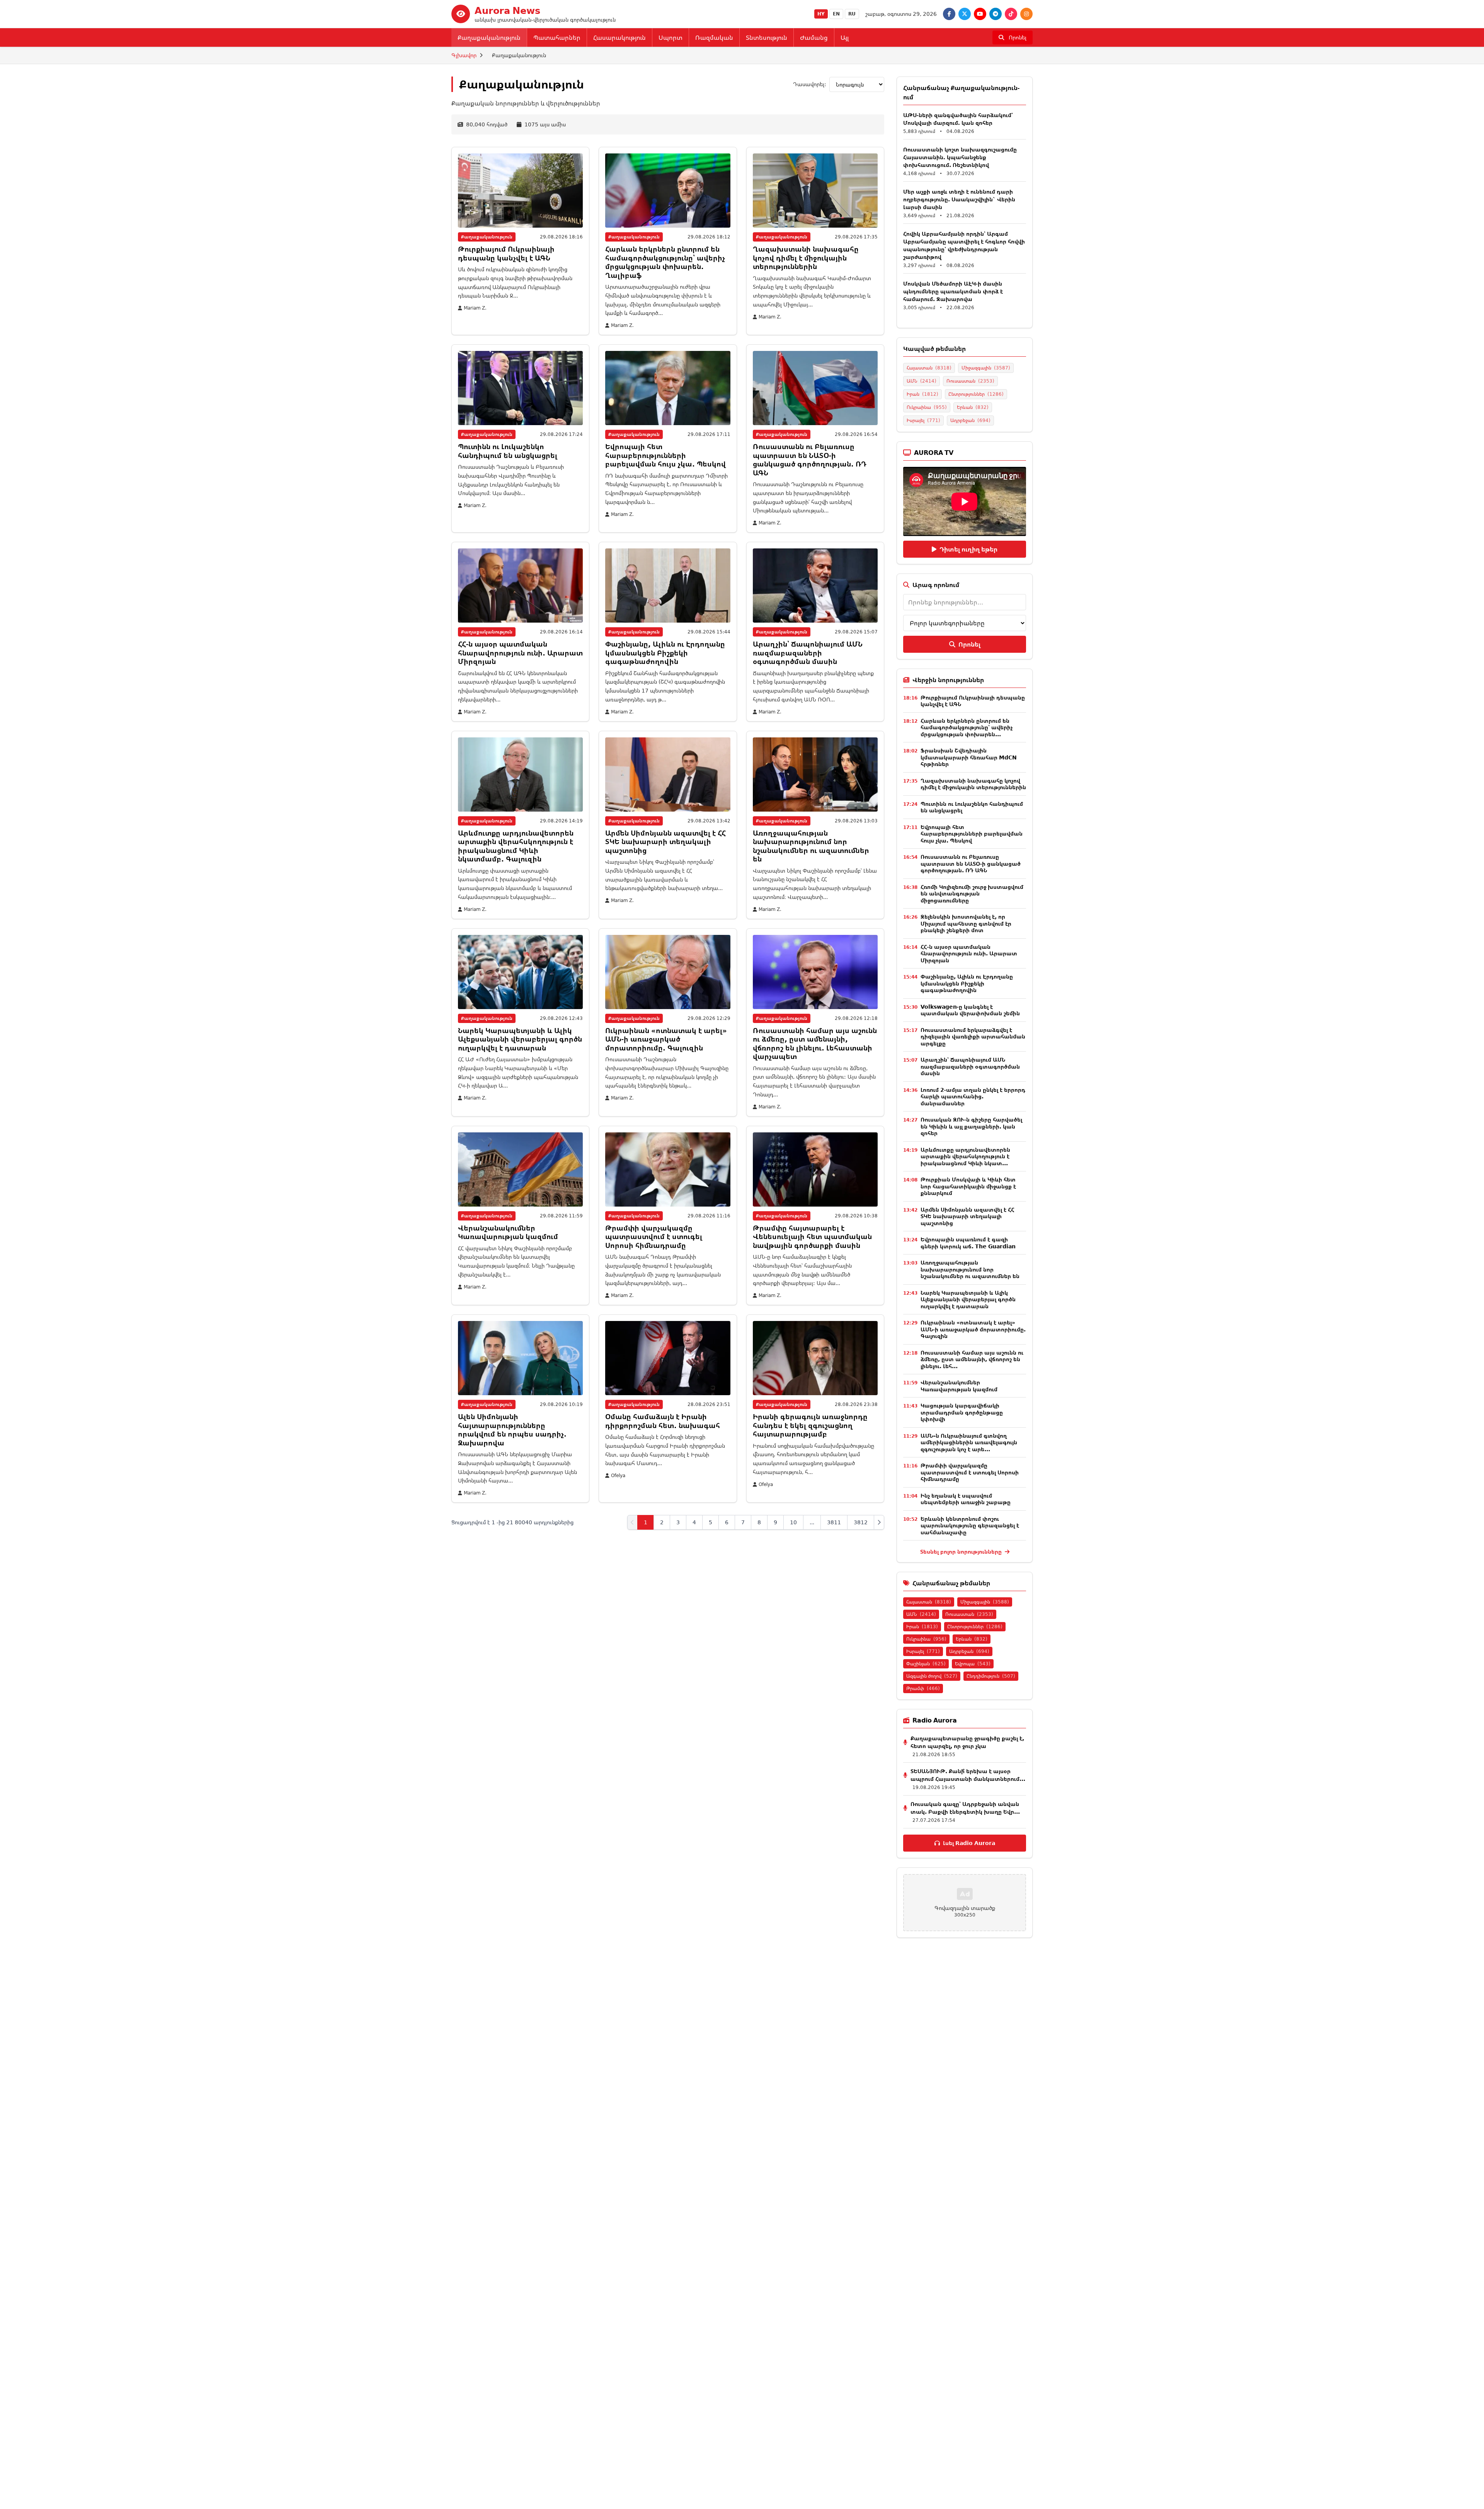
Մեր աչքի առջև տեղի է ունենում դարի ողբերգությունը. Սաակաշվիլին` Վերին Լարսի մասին (959, 199)
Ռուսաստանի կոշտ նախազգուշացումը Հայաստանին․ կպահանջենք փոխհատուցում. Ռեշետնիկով (960, 157)
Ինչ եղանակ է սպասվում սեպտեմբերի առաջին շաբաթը (966, 1499)
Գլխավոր (464, 55)
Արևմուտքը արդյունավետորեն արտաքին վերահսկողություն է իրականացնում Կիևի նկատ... (965, 1156)
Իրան (922, 394)
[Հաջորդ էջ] (879, 1522)
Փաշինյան (926, 1664)
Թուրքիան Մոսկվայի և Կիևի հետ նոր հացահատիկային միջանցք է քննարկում (968, 1186)
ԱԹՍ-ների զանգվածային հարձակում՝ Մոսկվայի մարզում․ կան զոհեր (958, 119)
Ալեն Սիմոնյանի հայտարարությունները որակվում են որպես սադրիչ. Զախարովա (512, 1430)
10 (793, 1522)
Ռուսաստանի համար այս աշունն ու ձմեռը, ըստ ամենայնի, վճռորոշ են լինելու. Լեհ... (972, 1359)
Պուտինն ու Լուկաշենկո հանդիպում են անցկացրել (508, 451)
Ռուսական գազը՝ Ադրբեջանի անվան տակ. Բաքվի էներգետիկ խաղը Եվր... (965, 1808)
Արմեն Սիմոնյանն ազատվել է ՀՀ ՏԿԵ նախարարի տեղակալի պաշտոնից (665, 842)
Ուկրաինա (927, 407)
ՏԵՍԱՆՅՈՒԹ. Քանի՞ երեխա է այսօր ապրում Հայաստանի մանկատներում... (968, 1775)
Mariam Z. (475, 308)
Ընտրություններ (976, 394)
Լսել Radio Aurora (969, 1843)
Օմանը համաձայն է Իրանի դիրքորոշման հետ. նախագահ (663, 1421)
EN (836, 14)
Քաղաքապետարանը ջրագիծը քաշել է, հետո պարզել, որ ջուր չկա (967, 1742)
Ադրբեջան (970, 420)
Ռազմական (714, 37)
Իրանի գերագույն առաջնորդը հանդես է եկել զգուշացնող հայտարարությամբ (810, 1425)
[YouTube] (980, 14)
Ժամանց (814, 37)
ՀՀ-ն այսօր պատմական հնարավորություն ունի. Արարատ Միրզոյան (520, 653)
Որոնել (969, 644)
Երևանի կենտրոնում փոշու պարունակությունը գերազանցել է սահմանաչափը (970, 1525)
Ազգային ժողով (932, 1676)
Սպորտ (671, 37)
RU (852, 14)
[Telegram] (996, 14)
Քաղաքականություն (489, 37)
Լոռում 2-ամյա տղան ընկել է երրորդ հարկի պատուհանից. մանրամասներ (973, 1096)
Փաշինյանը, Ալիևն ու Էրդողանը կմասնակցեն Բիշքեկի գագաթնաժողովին (665, 653)
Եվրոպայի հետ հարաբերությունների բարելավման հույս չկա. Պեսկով (665, 455)
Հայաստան (929, 368)
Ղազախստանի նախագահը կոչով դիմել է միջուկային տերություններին (806, 258)
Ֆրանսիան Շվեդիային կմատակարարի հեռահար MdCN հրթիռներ (969, 757)
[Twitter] (965, 14)
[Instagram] (1026, 14)
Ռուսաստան (970, 381)
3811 (834, 1522)
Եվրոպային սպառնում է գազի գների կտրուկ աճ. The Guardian (968, 1243)
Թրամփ (923, 1688)
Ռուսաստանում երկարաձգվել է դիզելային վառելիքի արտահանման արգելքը (973, 1037)
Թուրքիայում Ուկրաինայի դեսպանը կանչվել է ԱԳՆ (506, 253)
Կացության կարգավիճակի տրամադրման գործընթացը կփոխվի (962, 1412)
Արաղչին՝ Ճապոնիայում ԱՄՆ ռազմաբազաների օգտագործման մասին (808, 653)
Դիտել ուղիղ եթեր (968, 549)
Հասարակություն (619, 37)
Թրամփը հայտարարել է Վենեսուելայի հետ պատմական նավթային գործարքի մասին (812, 1237)
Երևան (973, 407)
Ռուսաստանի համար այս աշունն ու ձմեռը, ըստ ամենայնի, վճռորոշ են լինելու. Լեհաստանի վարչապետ (815, 1043)
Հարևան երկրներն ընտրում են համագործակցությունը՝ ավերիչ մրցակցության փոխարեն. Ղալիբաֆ (665, 262)
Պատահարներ (557, 37)
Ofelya (618, 1476)
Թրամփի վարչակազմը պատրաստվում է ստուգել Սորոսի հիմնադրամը (654, 1237)
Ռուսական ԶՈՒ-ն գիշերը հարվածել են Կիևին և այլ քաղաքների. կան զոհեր (971, 1126)
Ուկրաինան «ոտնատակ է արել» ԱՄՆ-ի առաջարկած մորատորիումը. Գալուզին (666, 1039)
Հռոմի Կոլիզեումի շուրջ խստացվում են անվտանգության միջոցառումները (972, 894)
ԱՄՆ (922, 381)
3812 (861, 1522)
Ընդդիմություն (991, 1676)
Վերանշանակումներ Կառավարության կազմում (508, 1232)
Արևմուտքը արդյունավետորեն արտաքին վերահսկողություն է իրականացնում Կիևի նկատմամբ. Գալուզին (516, 846)
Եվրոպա (973, 1664)
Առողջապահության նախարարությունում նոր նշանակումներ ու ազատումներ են (811, 846)
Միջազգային (986, 368)
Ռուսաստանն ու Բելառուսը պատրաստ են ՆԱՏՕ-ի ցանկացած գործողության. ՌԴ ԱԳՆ (810, 460)
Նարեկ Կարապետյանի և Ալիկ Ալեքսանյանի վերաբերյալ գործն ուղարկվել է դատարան (520, 1039)
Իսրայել (923, 420)
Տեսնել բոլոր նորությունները (962, 1552)
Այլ (845, 37)
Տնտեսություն (767, 37)
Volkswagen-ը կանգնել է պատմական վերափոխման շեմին (970, 1010)
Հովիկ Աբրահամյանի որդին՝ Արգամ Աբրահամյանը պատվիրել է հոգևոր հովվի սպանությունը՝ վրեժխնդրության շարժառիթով (964, 245)
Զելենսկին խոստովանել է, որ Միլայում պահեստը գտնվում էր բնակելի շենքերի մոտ (966, 923)
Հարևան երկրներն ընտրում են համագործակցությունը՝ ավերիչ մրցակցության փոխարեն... (967, 727)
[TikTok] (1011, 14)
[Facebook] (949, 14)
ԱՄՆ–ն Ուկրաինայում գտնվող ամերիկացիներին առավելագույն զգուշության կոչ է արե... (969, 1442)
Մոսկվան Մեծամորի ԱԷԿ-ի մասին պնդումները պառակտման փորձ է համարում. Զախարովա (953, 291)
